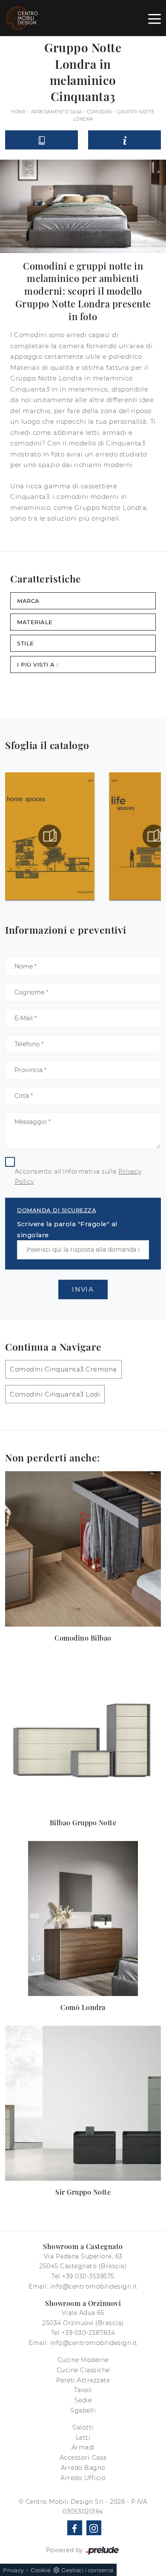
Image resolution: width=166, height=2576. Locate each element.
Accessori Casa (83, 2458)
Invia (83, 1289)
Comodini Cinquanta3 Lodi (55, 1394)
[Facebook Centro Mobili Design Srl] (75, 2528)
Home (19, 112)
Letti (83, 2438)
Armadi (83, 2447)
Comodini (99, 112)
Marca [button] (28, 601)
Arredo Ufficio (83, 2478)
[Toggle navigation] (155, 18)
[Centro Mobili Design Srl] (22, 18)
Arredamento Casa (57, 112)
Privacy (14, 2570)
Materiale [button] (35, 622)
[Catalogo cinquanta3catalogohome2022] (50, 836)
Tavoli (83, 2390)
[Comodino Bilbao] (83, 1549)
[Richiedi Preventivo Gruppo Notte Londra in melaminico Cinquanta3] (124, 140)
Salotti (83, 2427)
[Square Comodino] (152, 72)
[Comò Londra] (83, 1919)
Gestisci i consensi (87, 2570)
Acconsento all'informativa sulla (78, 1177)
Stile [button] (26, 643)
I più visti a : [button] (38, 664)
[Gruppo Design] (14, 72)
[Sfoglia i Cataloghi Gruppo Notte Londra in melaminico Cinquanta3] (41, 140)
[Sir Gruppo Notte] (83, 2103)
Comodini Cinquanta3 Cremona (63, 1369)
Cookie (41, 2570)
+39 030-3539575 (88, 2276)
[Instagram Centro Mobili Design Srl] (94, 2528)
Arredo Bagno (83, 2468)
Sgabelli (83, 2410)
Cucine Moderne (83, 2360)
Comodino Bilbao (83, 1638)
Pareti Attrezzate (83, 2380)
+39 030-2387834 (89, 2333)
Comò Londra (83, 2007)
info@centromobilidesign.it (94, 2286)
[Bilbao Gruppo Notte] (83, 1734)
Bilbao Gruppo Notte (83, 1823)
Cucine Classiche (83, 2370)
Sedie (83, 2400)
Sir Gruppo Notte (83, 2192)
